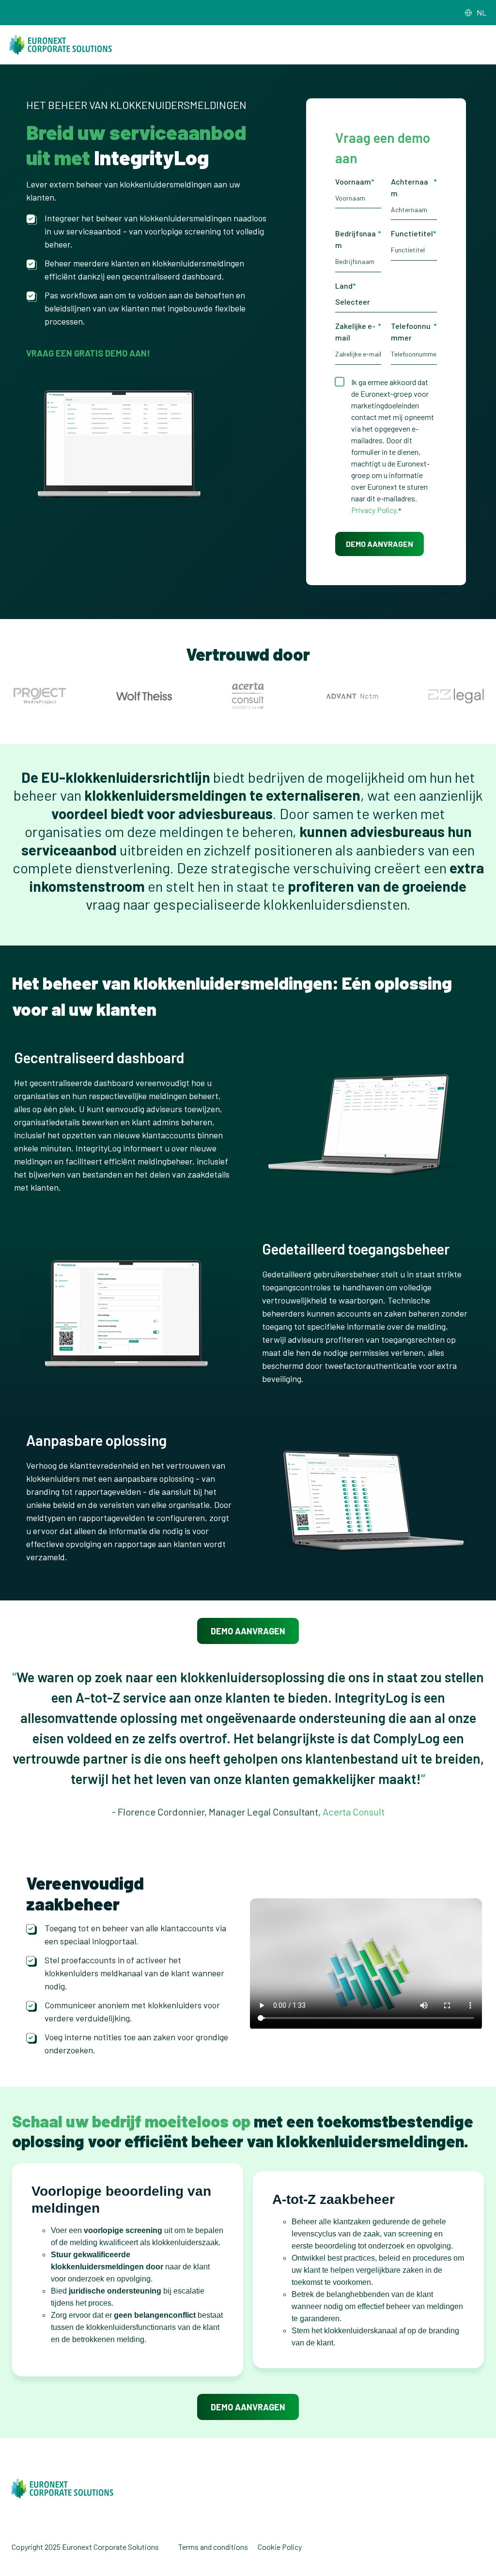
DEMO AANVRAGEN (248, 1631)
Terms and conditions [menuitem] (213, 2547)
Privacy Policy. (375, 510)
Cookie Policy (280, 2547)
